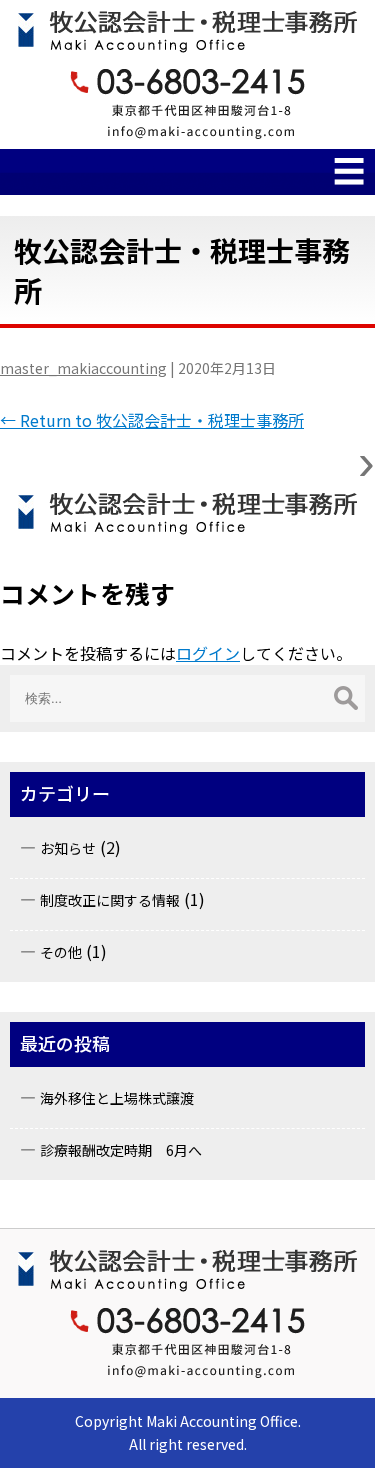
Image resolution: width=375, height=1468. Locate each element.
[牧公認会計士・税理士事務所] (187, 513)
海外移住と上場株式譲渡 (117, 1098)
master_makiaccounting (83, 368)
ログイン (208, 653)
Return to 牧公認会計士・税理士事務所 (152, 420)
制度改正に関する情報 (110, 900)
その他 (61, 952)
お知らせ (68, 848)
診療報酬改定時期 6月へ (121, 1150)
